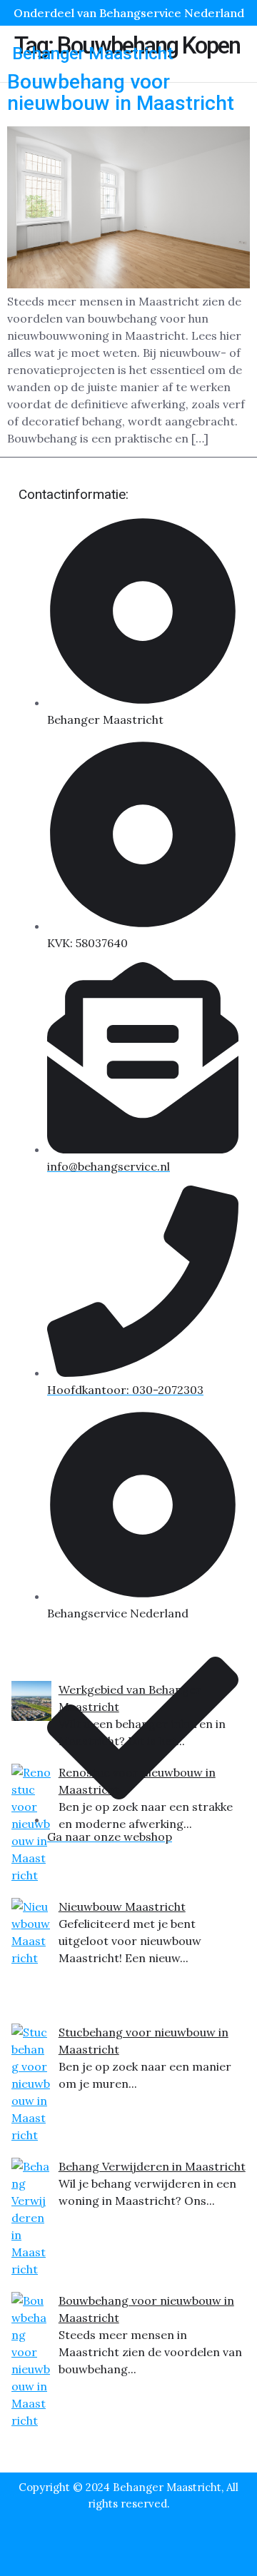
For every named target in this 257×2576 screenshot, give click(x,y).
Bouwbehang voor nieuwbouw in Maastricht (121, 93)
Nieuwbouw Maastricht (122, 1906)
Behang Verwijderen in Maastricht (152, 2166)
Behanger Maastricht (93, 54)
